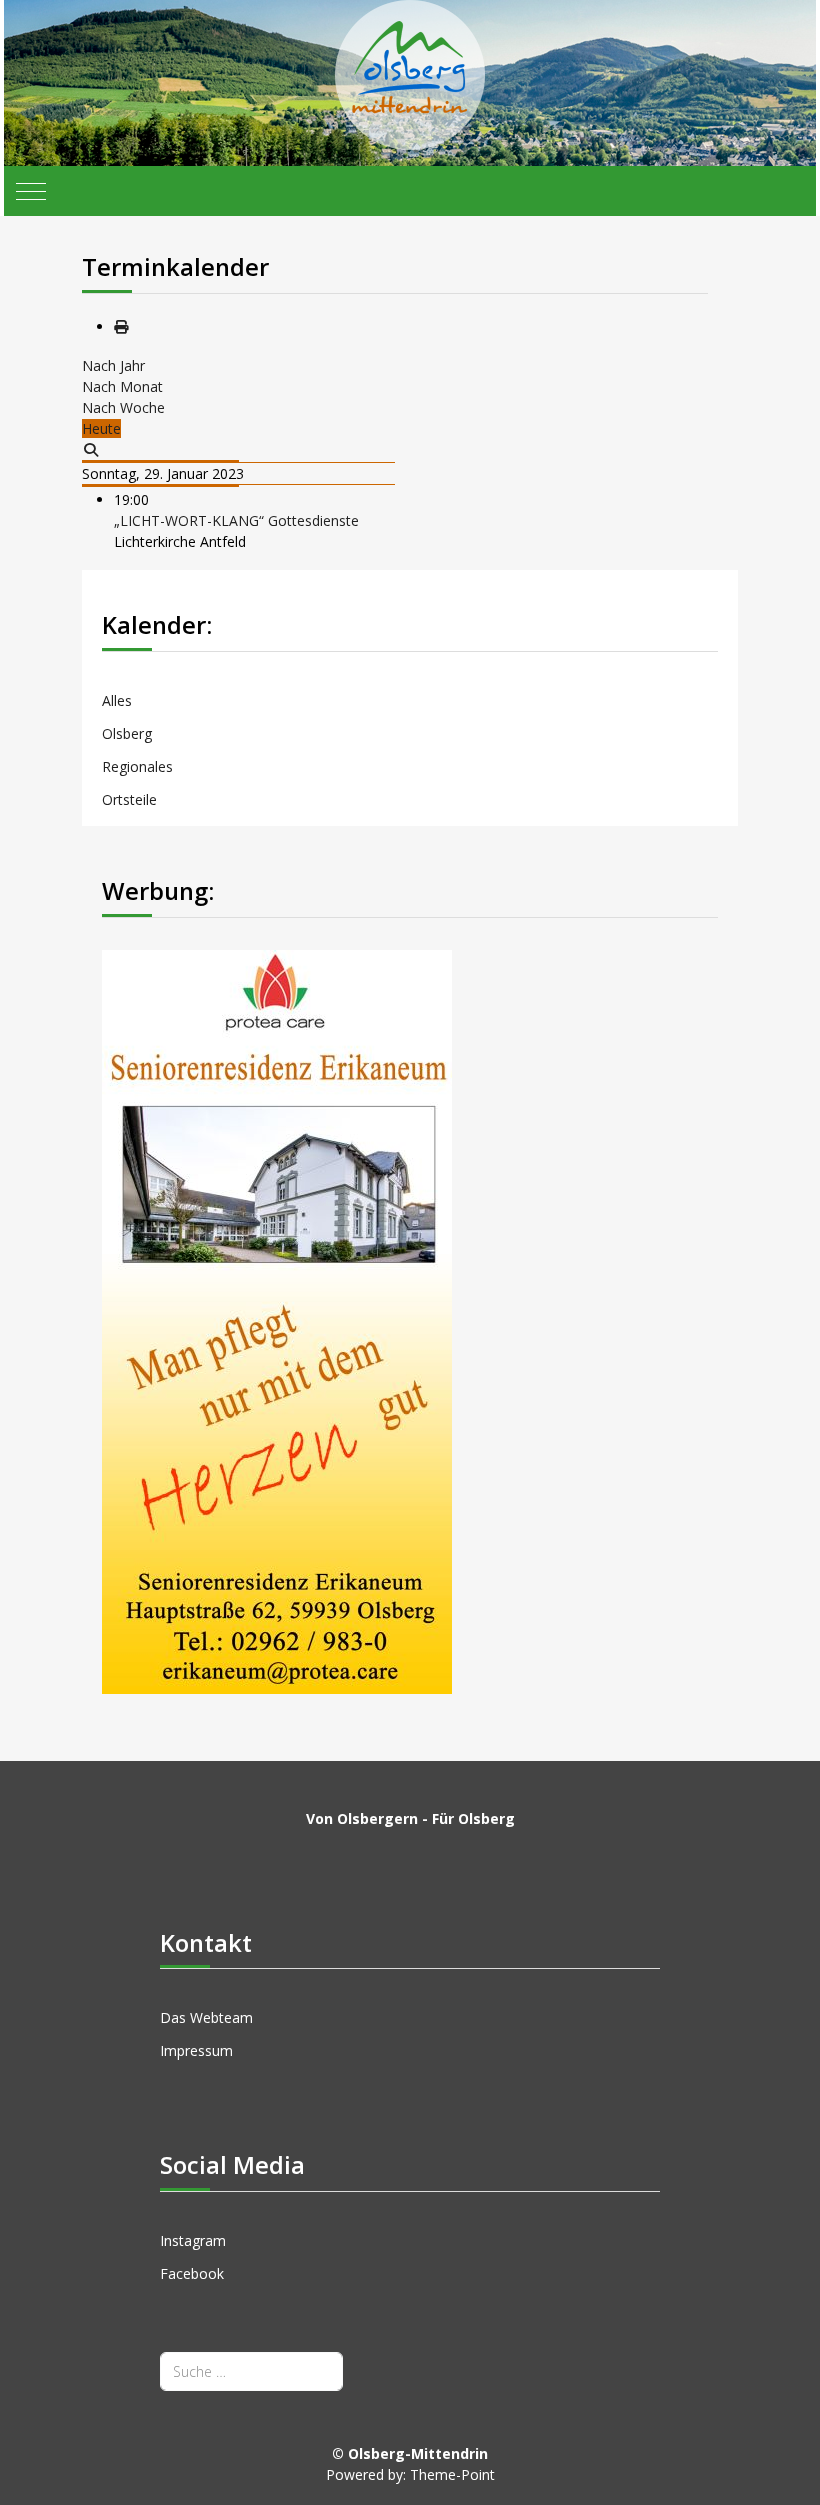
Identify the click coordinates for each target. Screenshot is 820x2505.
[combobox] (251, 2371)
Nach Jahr (113, 365)
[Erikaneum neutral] (277, 1320)
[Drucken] (121, 326)
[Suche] (91, 449)
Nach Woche (123, 407)
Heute (101, 428)
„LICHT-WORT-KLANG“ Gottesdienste (236, 520)
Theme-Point (452, 2474)
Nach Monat (122, 386)
